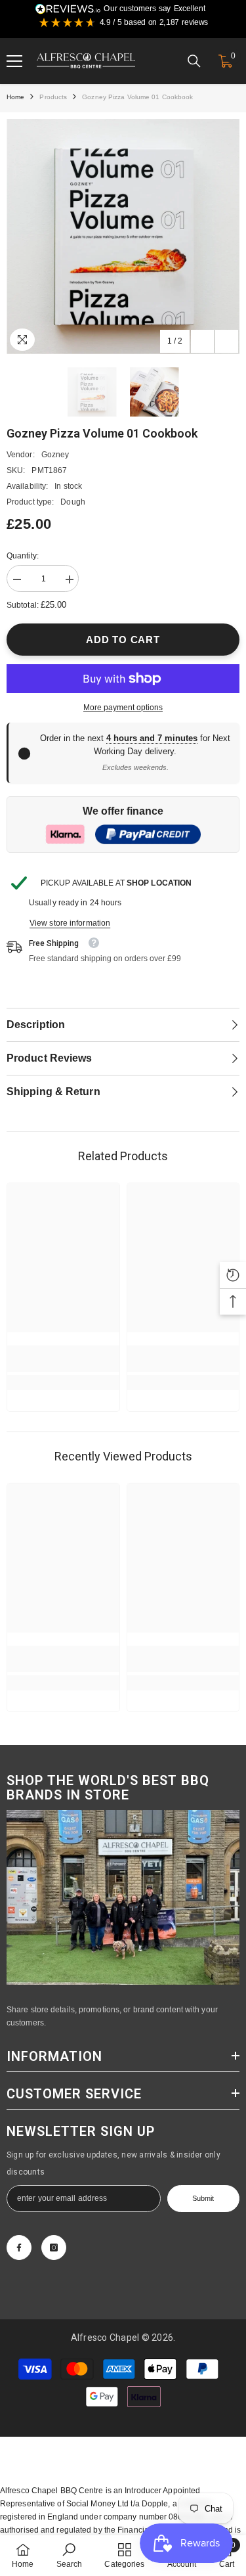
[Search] (194, 61)
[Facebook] (19, 2248)
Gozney (55, 455)
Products (53, 97)
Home (15, 97)
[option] (123, 237)
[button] (202, 341)
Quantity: (23, 556)
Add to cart (123, 640)
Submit (203, 2198)
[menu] (14, 61)
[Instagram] (54, 2248)
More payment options (123, 708)
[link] (63, 1359)
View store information (70, 923)
